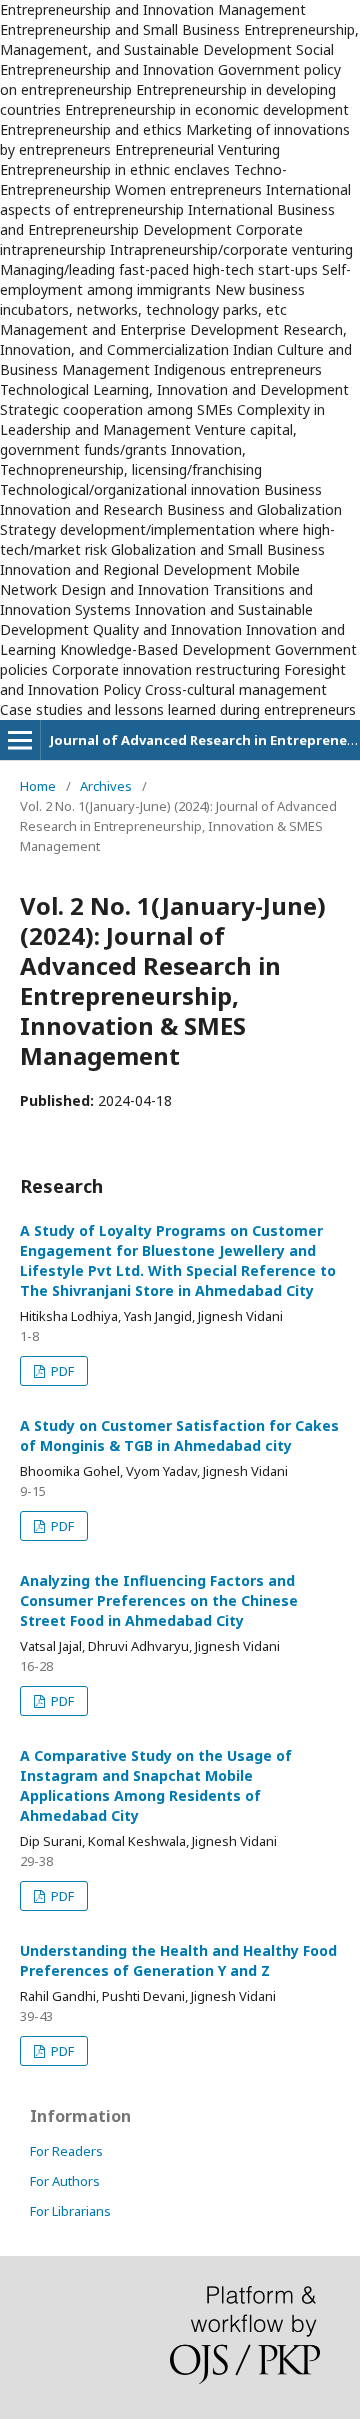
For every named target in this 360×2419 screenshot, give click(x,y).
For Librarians (70, 2211)
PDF (61, 1371)
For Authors (65, 2181)
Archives (106, 786)
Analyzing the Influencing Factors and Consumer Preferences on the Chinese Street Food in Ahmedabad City (159, 1600)
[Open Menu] (20, 740)
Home (38, 786)
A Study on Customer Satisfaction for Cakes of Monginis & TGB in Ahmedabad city (179, 1435)
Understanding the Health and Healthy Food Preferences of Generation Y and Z (178, 1960)
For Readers (66, 2151)
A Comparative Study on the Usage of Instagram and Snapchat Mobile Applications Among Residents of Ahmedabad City (156, 1785)
